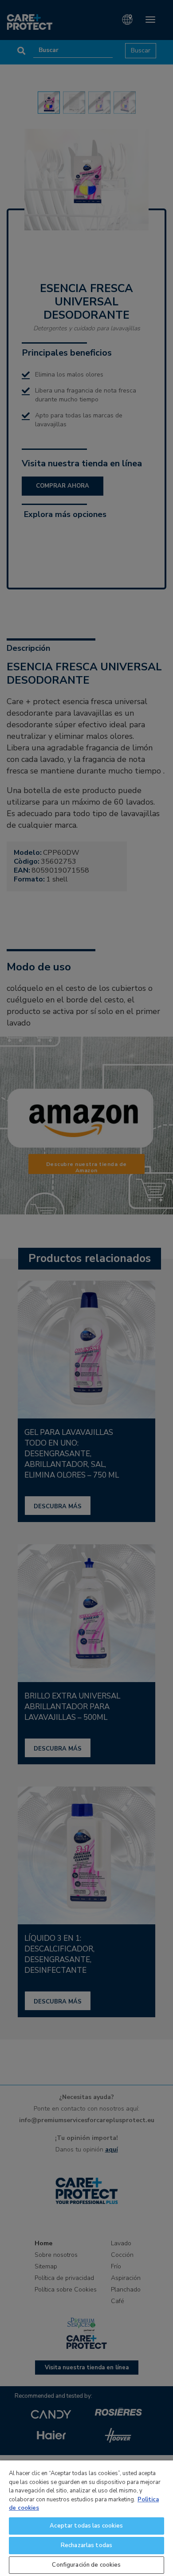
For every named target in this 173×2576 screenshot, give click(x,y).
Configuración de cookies (86, 2565)
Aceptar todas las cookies (86, 2526)
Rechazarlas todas (86, 2545)
